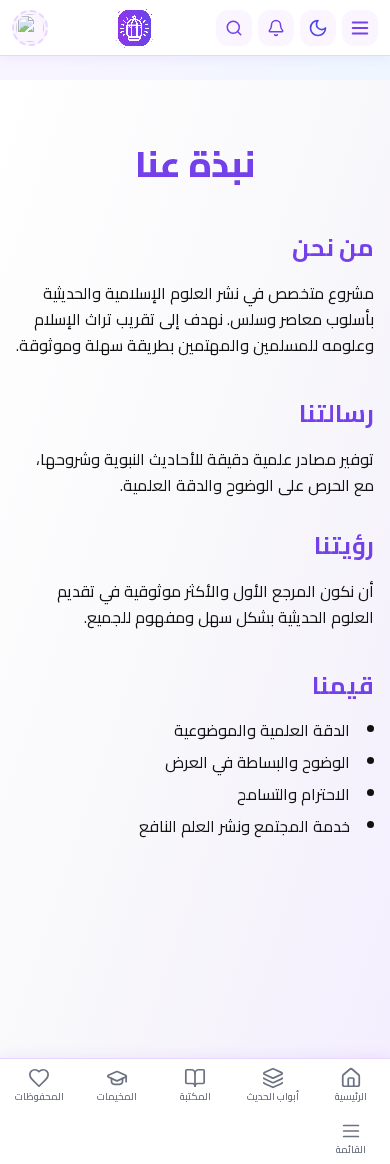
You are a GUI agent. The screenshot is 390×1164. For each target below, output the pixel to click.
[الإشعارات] (276, 28)
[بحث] (234, 28)
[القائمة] (360, 28)
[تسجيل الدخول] (30, 28)
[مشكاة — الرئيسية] (134, 28)
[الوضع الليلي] (318, 28)
